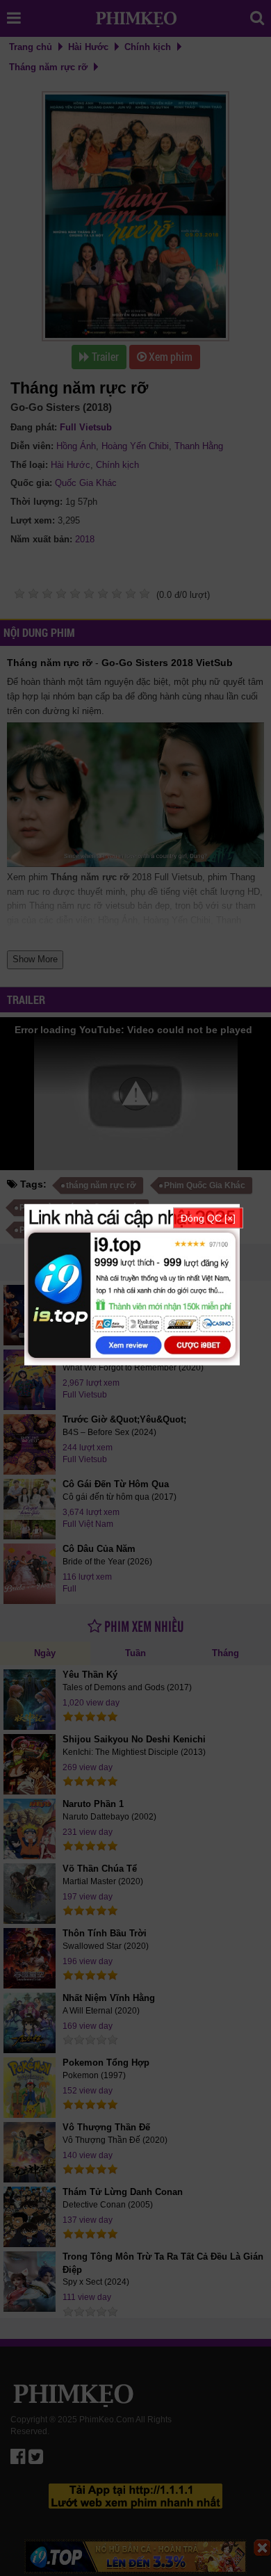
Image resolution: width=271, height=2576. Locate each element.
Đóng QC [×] (208, 1217)
